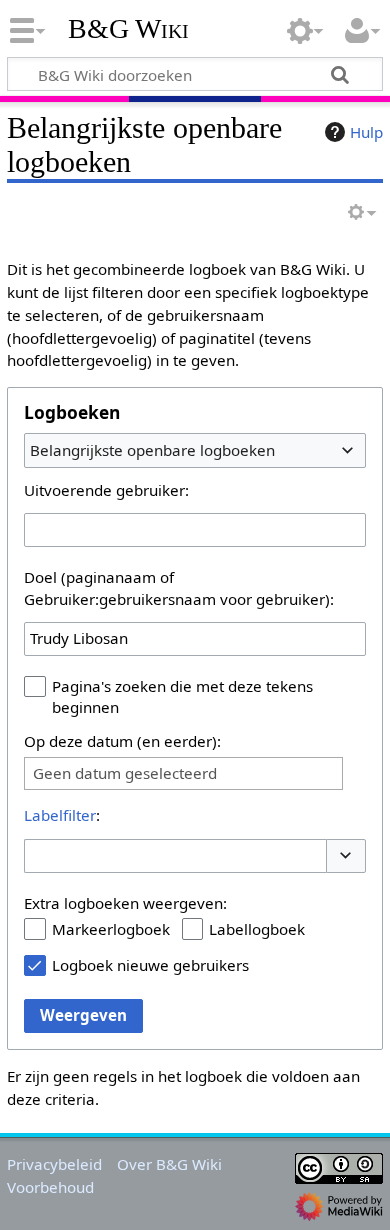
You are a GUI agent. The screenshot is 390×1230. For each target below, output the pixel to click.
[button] (346, 856)
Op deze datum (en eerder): (122, 741)
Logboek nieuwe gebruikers (150, 965)
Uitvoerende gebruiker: (106, 490)
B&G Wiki (128, 29)
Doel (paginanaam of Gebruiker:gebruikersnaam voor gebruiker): (179, 588)
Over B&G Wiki (169, 1164)
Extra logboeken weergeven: (125, 903)
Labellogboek (257, 929)
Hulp (366, 132)
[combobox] (195, 450)
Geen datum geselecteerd (125, 773)
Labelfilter (60, 815)
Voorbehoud (50, 1187)
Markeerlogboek (111, 929)
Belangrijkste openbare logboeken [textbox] (152, 450)
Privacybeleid (54, 1164)
